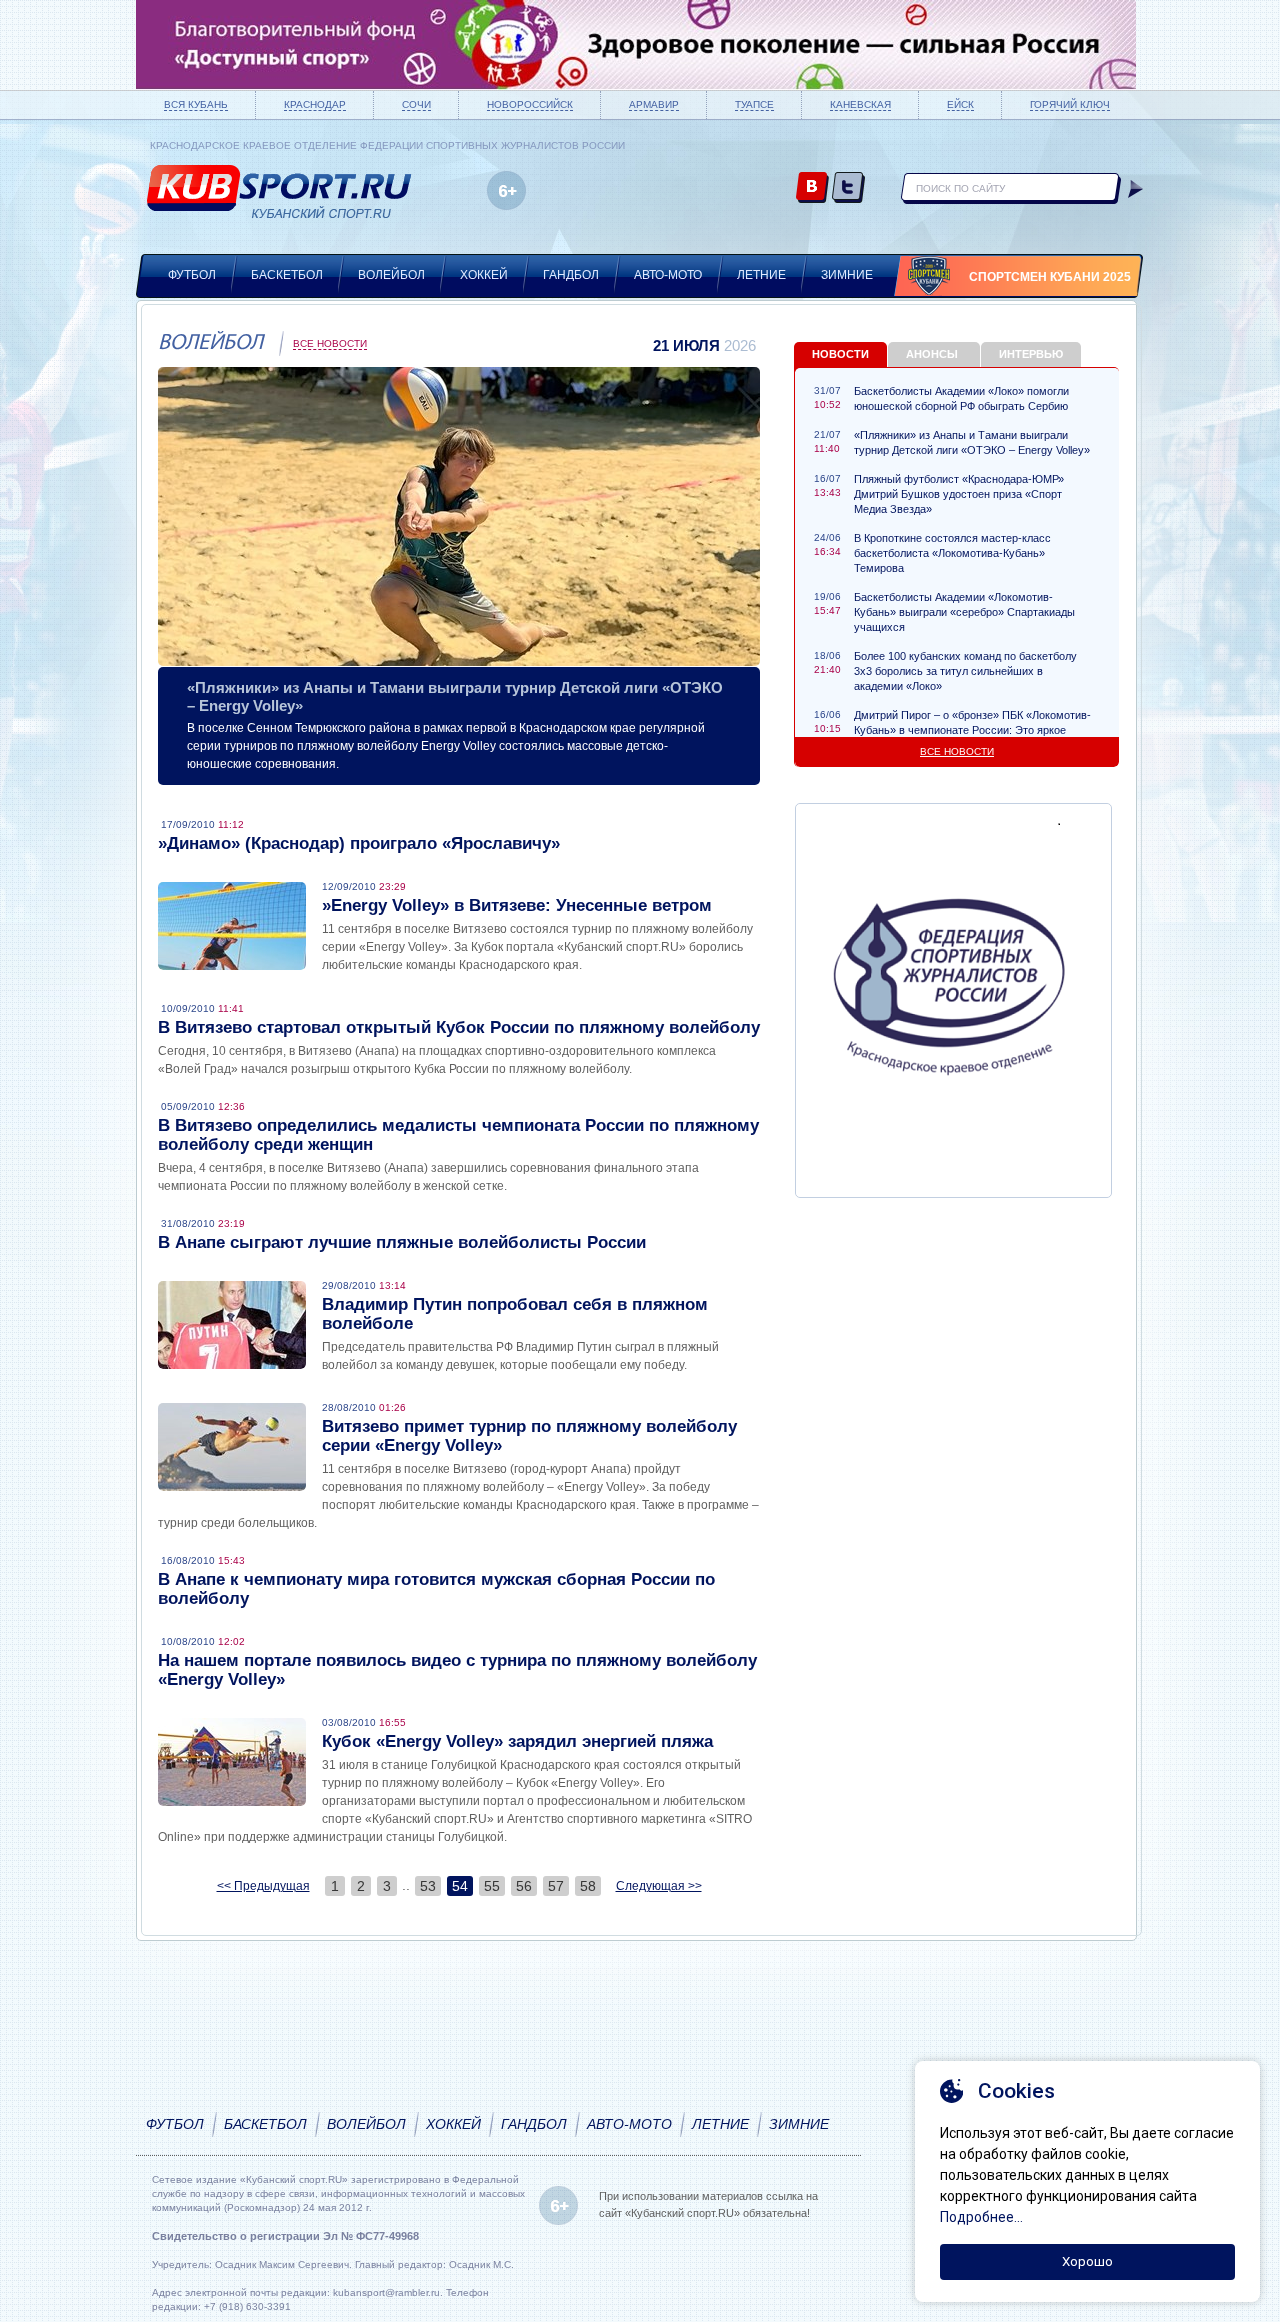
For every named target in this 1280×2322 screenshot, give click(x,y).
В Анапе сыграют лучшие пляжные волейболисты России (402, 1242)
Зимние (847, 275)
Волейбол (391, 275)
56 (524, 1886)
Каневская (860, 104)
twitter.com (848, 188)
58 (588, 1886)
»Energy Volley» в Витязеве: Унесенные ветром (517, 905)
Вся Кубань (196, 104)
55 (492, 1886)
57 (556, 1886)
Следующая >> (659, 1886)
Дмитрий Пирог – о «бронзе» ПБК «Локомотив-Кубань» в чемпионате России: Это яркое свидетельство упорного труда (972, 730)
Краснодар (315, 104)
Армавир (654, 104)
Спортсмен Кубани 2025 (1050, 277)
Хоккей (484, 275)
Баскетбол (287, 275)
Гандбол (571, 275)
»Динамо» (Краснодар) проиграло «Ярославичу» (359, 843)
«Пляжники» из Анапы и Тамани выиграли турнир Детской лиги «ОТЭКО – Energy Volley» (972, 442)
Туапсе (754, 104)
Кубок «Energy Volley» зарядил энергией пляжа (517, 1741)
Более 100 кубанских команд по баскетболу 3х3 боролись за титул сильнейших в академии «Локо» (965, 671)
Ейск (960, 104)
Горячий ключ (1070, 104)
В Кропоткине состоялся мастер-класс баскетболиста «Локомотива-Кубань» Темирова (952, 553)
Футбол (192, 275)
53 (428, 1886)
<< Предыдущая (263, 1886)
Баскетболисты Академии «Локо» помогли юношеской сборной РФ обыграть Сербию (961, 398)
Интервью (1031, 354)
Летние (761, 275)
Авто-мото (668, 275)
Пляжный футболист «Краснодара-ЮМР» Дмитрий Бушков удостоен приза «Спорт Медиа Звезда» (959, 494)
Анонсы (932, 354)
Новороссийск (530, 104)
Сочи (416, 104)
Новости (840, 354)
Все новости (330, 343)
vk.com (812, 188)
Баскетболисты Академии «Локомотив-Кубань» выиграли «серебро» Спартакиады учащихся (964, 612)
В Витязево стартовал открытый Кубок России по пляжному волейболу (459, 1027)
